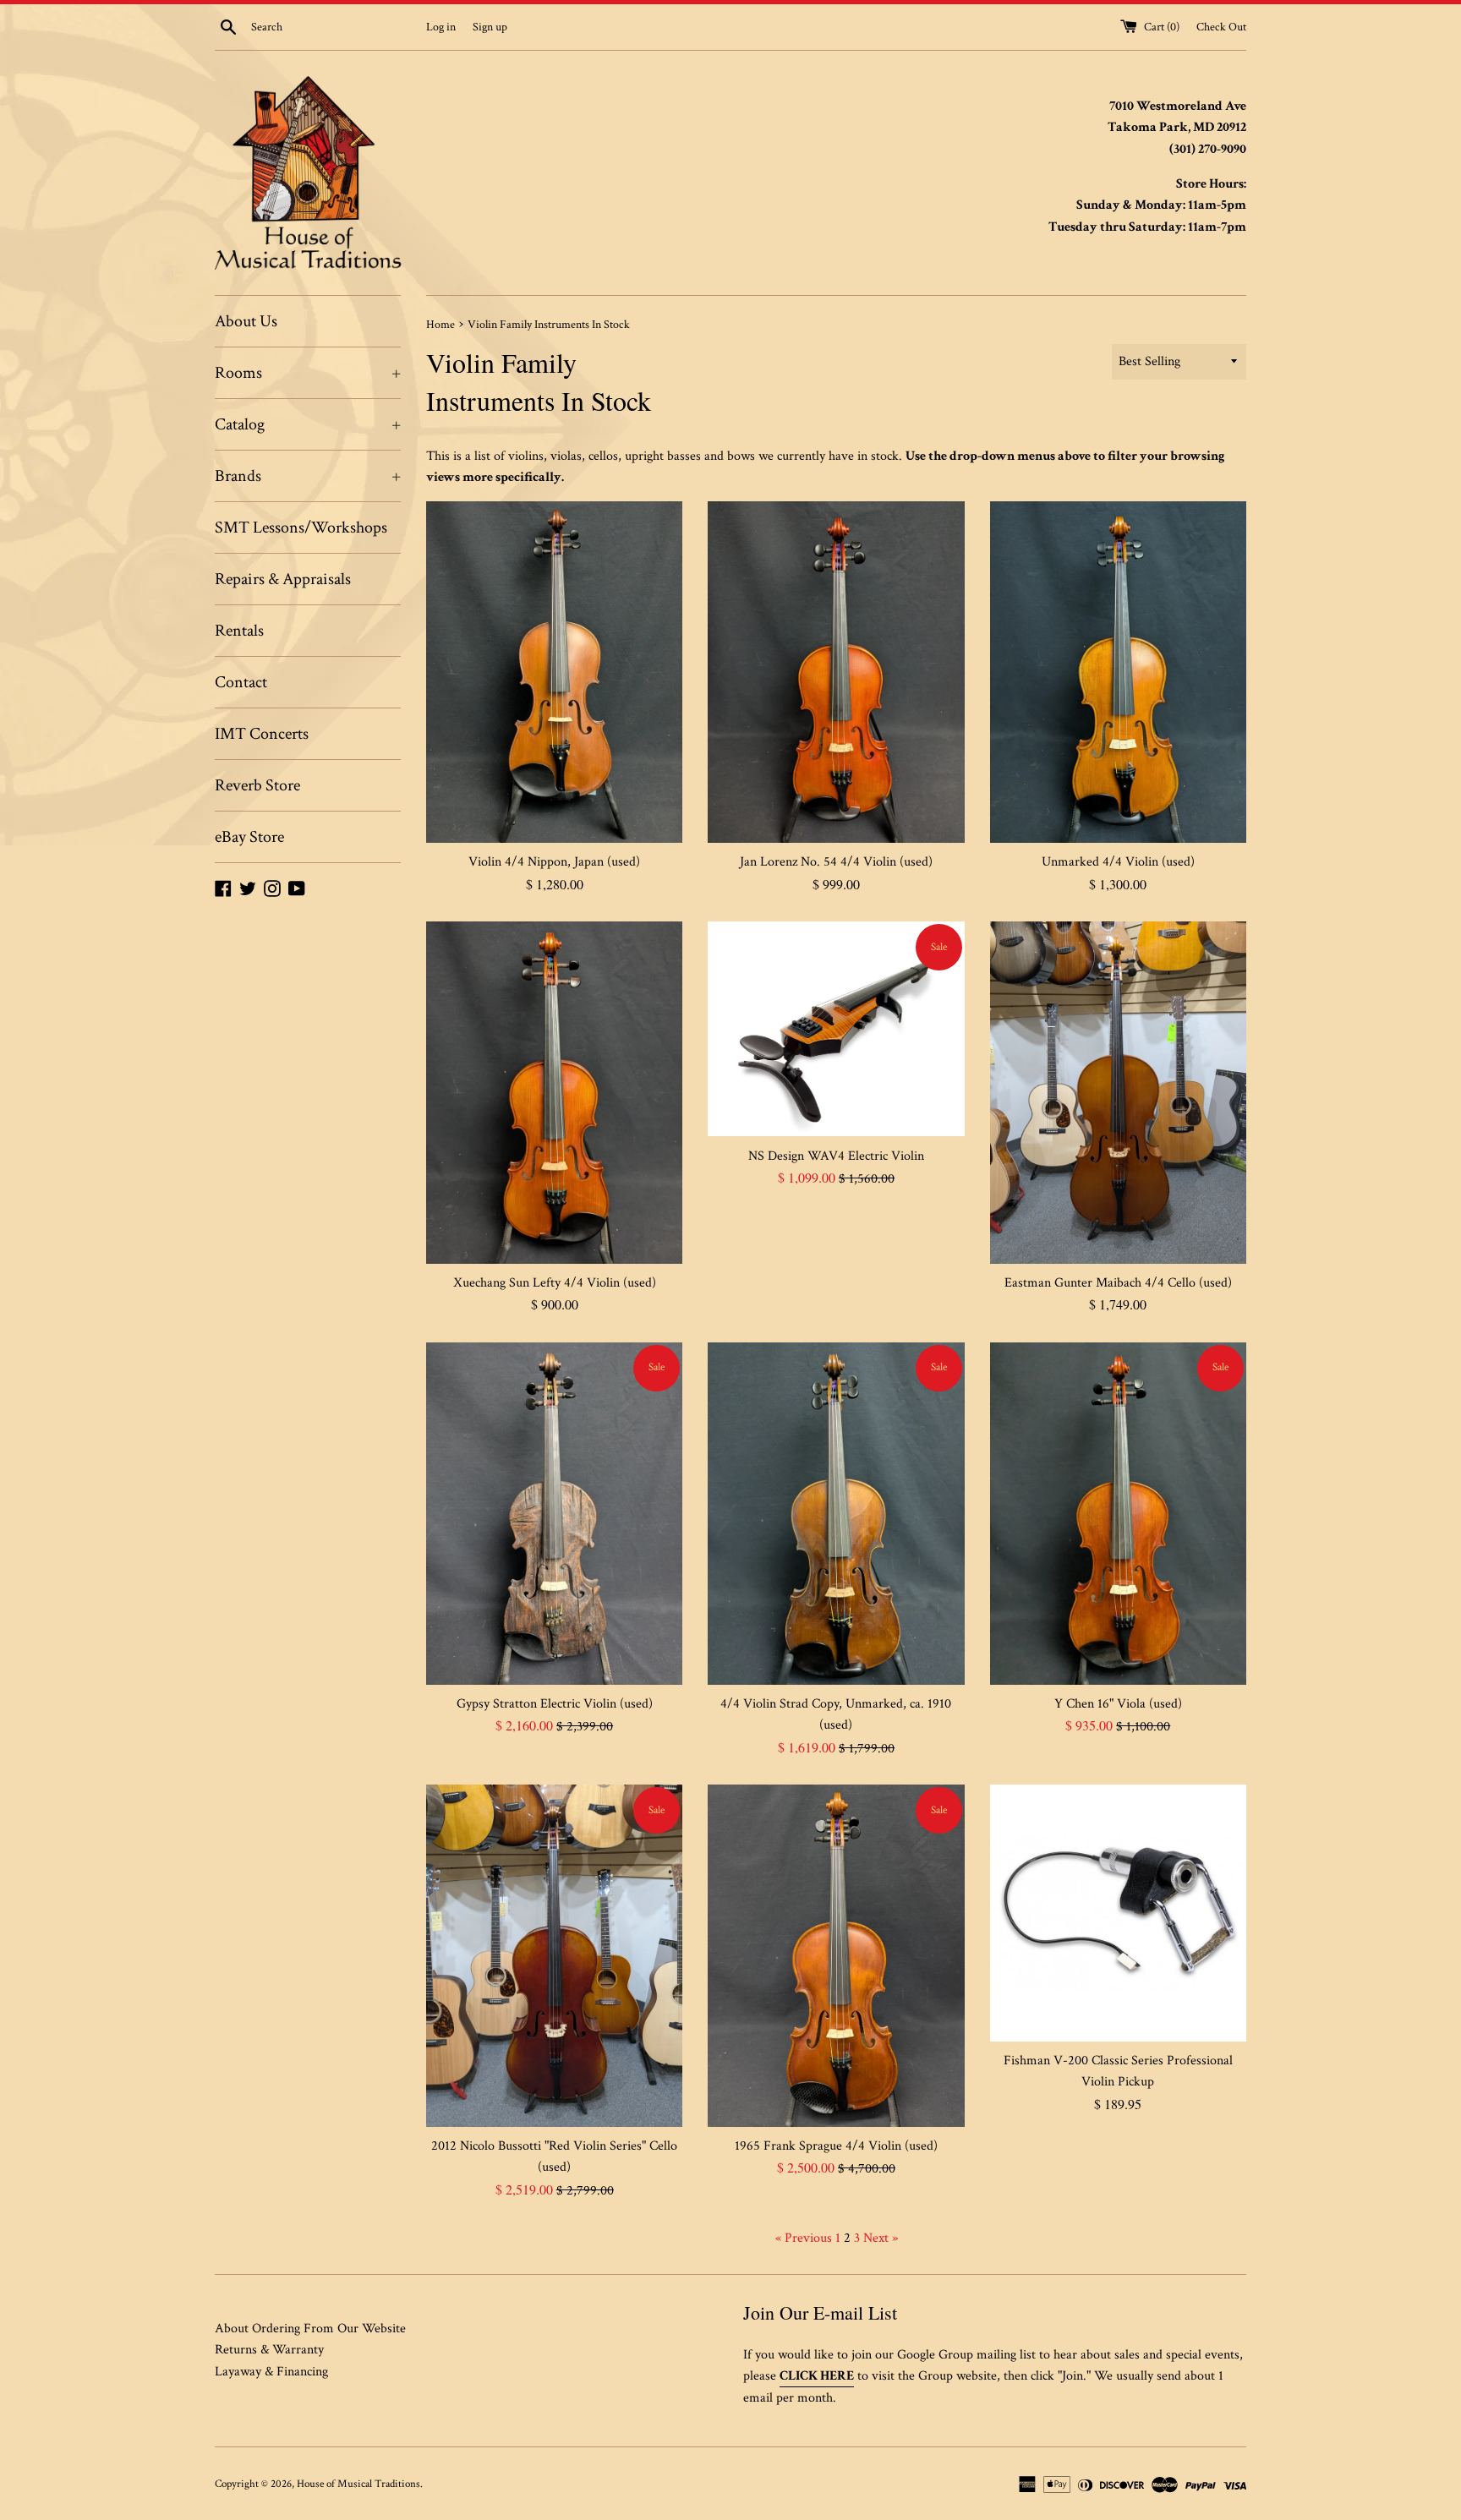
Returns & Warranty (269, 2350)
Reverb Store (257, 785)
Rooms (308, 373)
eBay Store (249, 837)
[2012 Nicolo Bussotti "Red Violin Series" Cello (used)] (554, 1955)
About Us (246, 321)
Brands (308, 476)
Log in (441, 27)
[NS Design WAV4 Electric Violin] (836, 1029)
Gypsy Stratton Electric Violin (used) (555, 1704)
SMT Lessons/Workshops (301, 528)
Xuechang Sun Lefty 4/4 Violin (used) (555, 1283)
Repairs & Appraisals (283, 579)
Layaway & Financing (271, 2372)
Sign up (490, 27)
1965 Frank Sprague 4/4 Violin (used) (836, 2146)
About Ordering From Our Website (310, 2329)
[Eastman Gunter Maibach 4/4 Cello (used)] (1118, 1092)
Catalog (308, 424)
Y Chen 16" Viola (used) (1118, 1704)
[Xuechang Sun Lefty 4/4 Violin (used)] (554, 1092)
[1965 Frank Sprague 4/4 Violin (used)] (836, 1955)
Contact (241, 682)
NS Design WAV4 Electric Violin (836, 1156)
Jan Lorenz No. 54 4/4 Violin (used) (836, 862)
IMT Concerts (262, 734)
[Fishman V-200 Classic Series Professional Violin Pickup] (1118, 1913)
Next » (881, 2238)
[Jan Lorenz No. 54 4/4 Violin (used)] (836, 672)
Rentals (239, 631)
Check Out (1221, 27)
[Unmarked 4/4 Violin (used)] (1118, 672)
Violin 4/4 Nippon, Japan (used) (554, 862)
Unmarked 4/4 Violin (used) (1118, 862)
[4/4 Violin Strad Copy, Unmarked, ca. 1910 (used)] (836, 1513)
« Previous (804, 2238)
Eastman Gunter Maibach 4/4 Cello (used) (1118, 1283)
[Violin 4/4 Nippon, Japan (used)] (554, 672)
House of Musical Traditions (358, 2484)
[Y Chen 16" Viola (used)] (1118, 1513)
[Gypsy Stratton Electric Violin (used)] (554, 1513)
